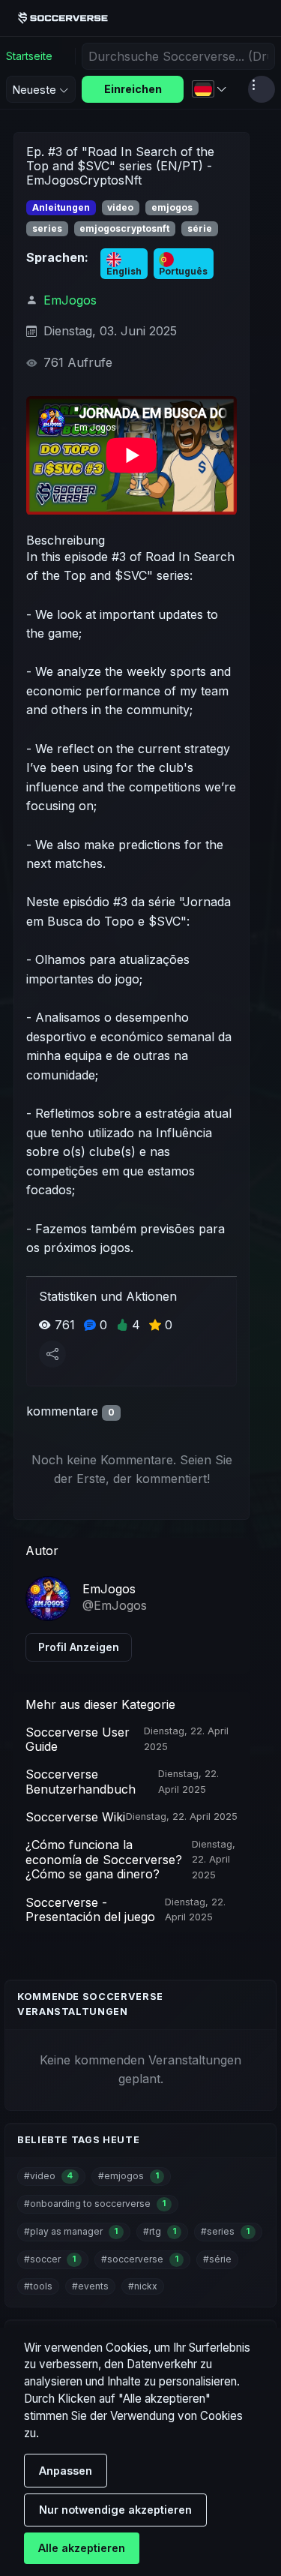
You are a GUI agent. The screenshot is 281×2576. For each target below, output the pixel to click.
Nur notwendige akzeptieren (115, 2510)
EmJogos (70, 300)
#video (48, 2176)
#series (225, 2231)
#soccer (50, 2259)
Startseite (29, 56)
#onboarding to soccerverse (95, 2204)
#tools (38, 2286)
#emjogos (129, 2176)
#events (90, 2286)
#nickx (143, 2286)
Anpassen (66, 2471)
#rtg (160, 2231)
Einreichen (133, 89)
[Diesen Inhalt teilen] (52, 1354)
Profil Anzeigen (79, 1647)
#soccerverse (140, 2259)
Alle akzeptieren (82, 2548)
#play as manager (71, 2231)
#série (217, 2259)
